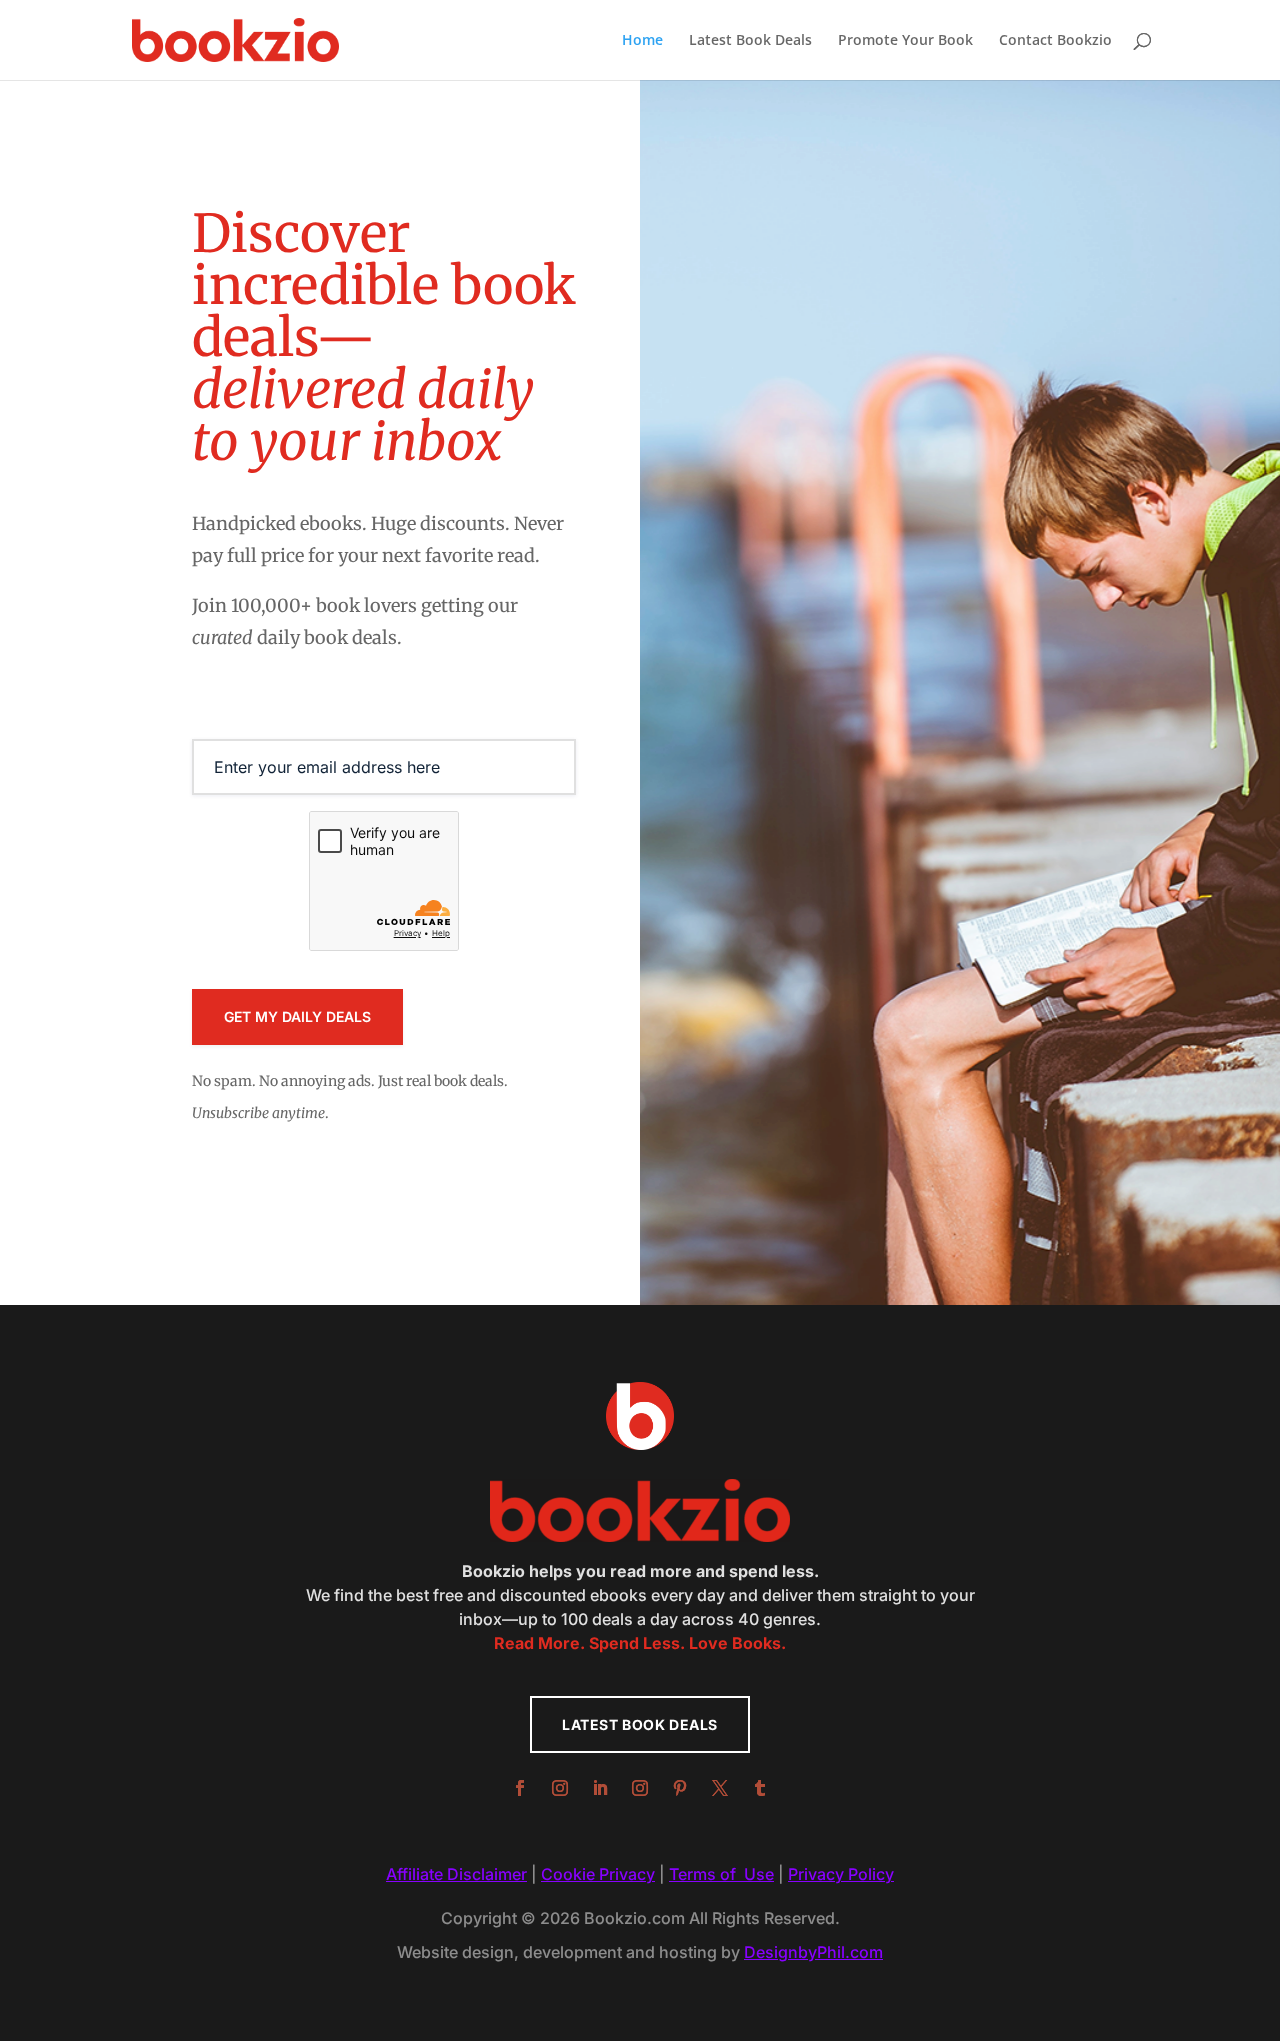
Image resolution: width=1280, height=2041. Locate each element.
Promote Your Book (905, 41)
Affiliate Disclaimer (456, 1874)
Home (642, 41)
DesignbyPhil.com (813, 1952)
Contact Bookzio (1055, 41)
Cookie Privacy (598, 1874)
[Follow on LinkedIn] (600, 1788)
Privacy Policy (841, 1874)
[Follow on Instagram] (560, 1788)
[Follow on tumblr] (760, 1788)
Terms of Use (721, 1874)
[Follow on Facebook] (520, 1788)
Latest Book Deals (750, 41)
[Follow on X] (720, 1788)
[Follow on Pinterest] (680, 1788)
